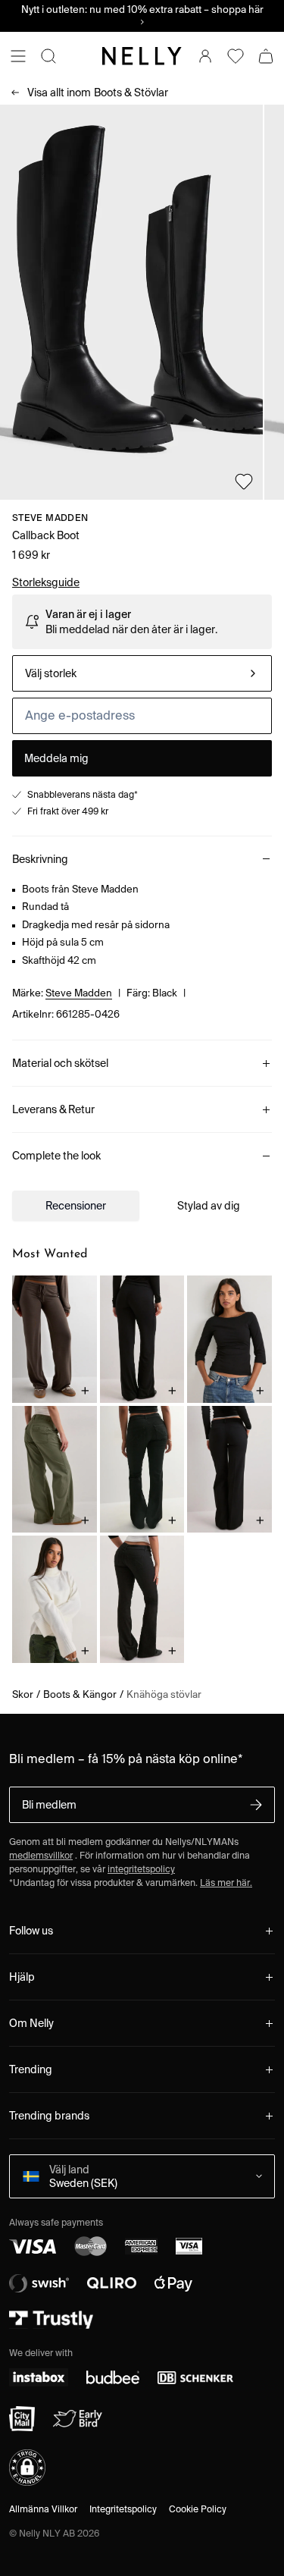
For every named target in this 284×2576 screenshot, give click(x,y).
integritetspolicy (141, 1869)
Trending (31, 2069)
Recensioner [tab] (76, 1206)
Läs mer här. (226, 1883)
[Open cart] (266, 56)
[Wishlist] (236, 56)
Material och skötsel (60, 1063)
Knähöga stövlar (164, 1694)
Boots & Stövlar (98, 93)
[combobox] (142, 673)
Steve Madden (50, 518)
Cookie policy (198, 2509)
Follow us (31, 1931)
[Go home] (142, 56)
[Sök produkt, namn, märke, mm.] (48, 56)
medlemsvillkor (41, 1855)
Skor (23, 1694)
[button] (27, 2468)
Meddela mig (56, 758)
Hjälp (22, 1977)
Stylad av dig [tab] (209, 1206)
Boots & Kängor (80, 1694)
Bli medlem (49, 1805)
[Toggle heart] (244, 482)
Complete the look (56, 1156)
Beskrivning (40, 859)
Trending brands (49, 2116)
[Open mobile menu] (18, 56)
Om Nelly (31, 2023)
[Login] (205, 56)
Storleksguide (46, 582)
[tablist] (142, 1206)
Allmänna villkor (43, 2509)
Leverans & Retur (53, 1109)
